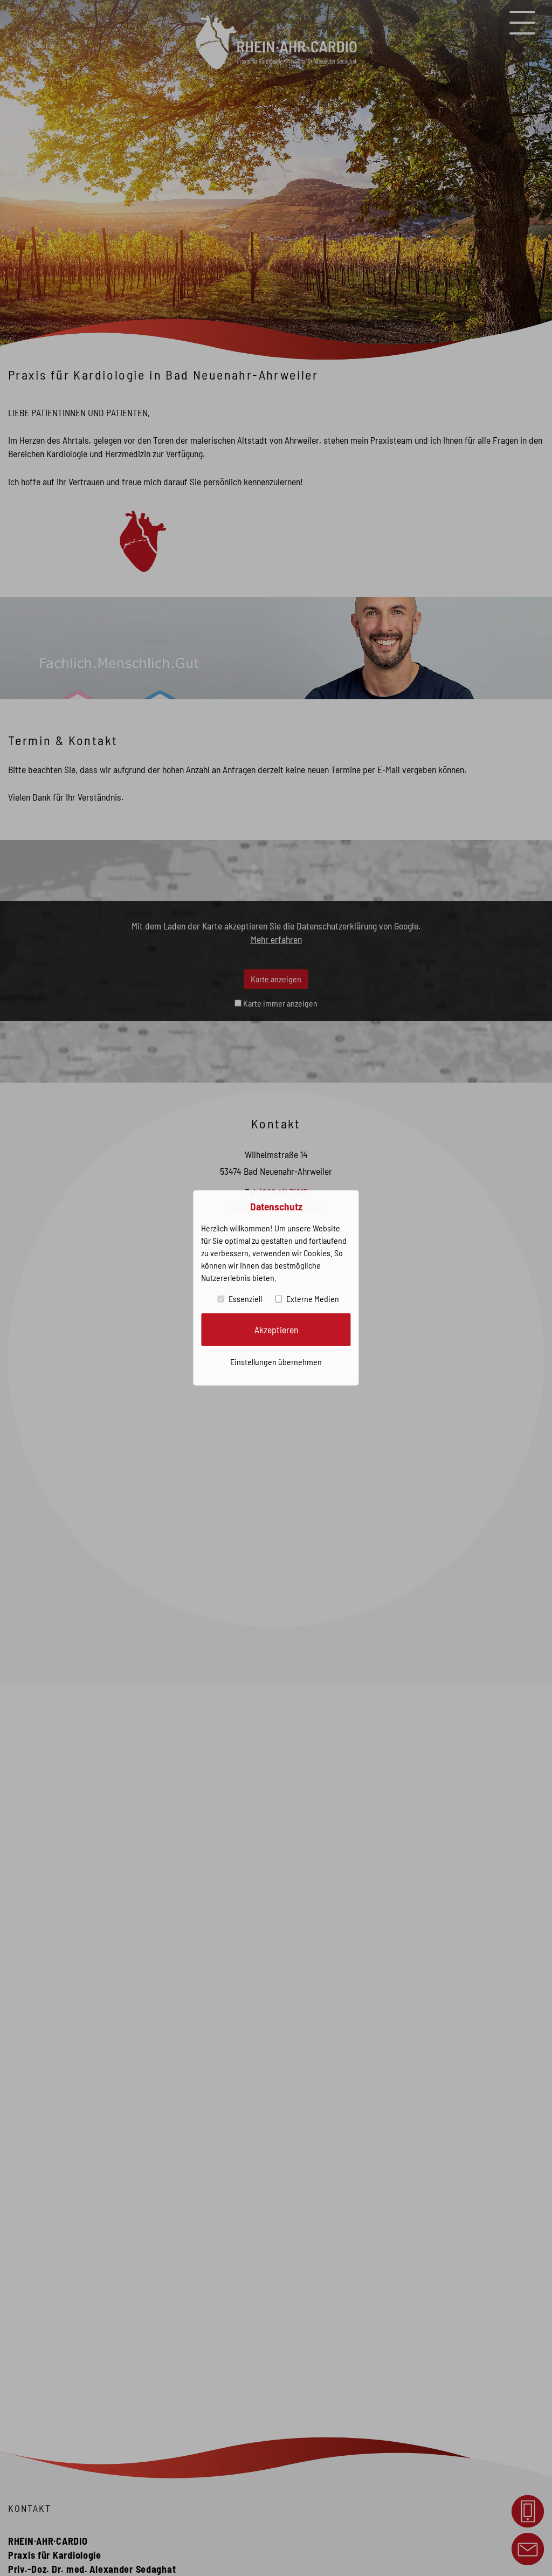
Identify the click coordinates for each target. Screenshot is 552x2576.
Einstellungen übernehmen (276, 1362)
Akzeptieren (276, 1330)
